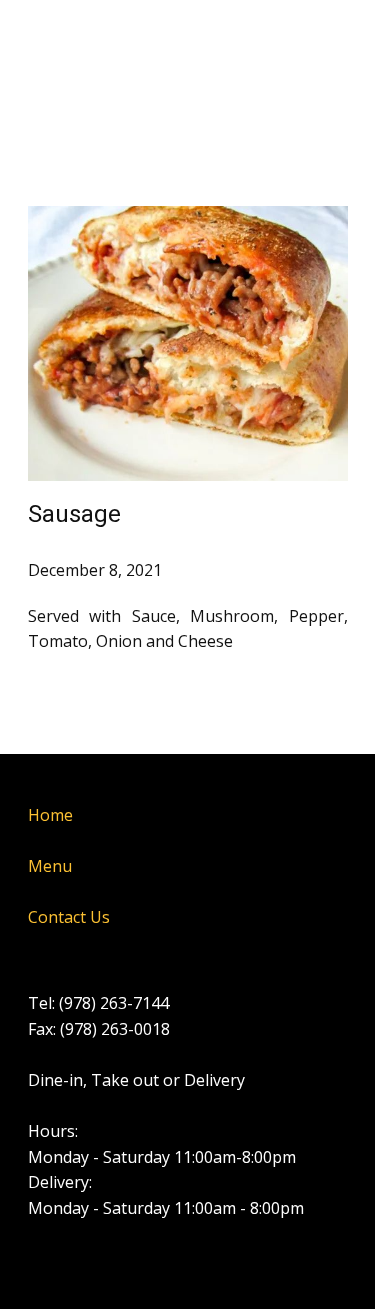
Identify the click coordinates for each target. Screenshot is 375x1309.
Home (50, 815)
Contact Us (69, 917)
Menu (50, 866)
